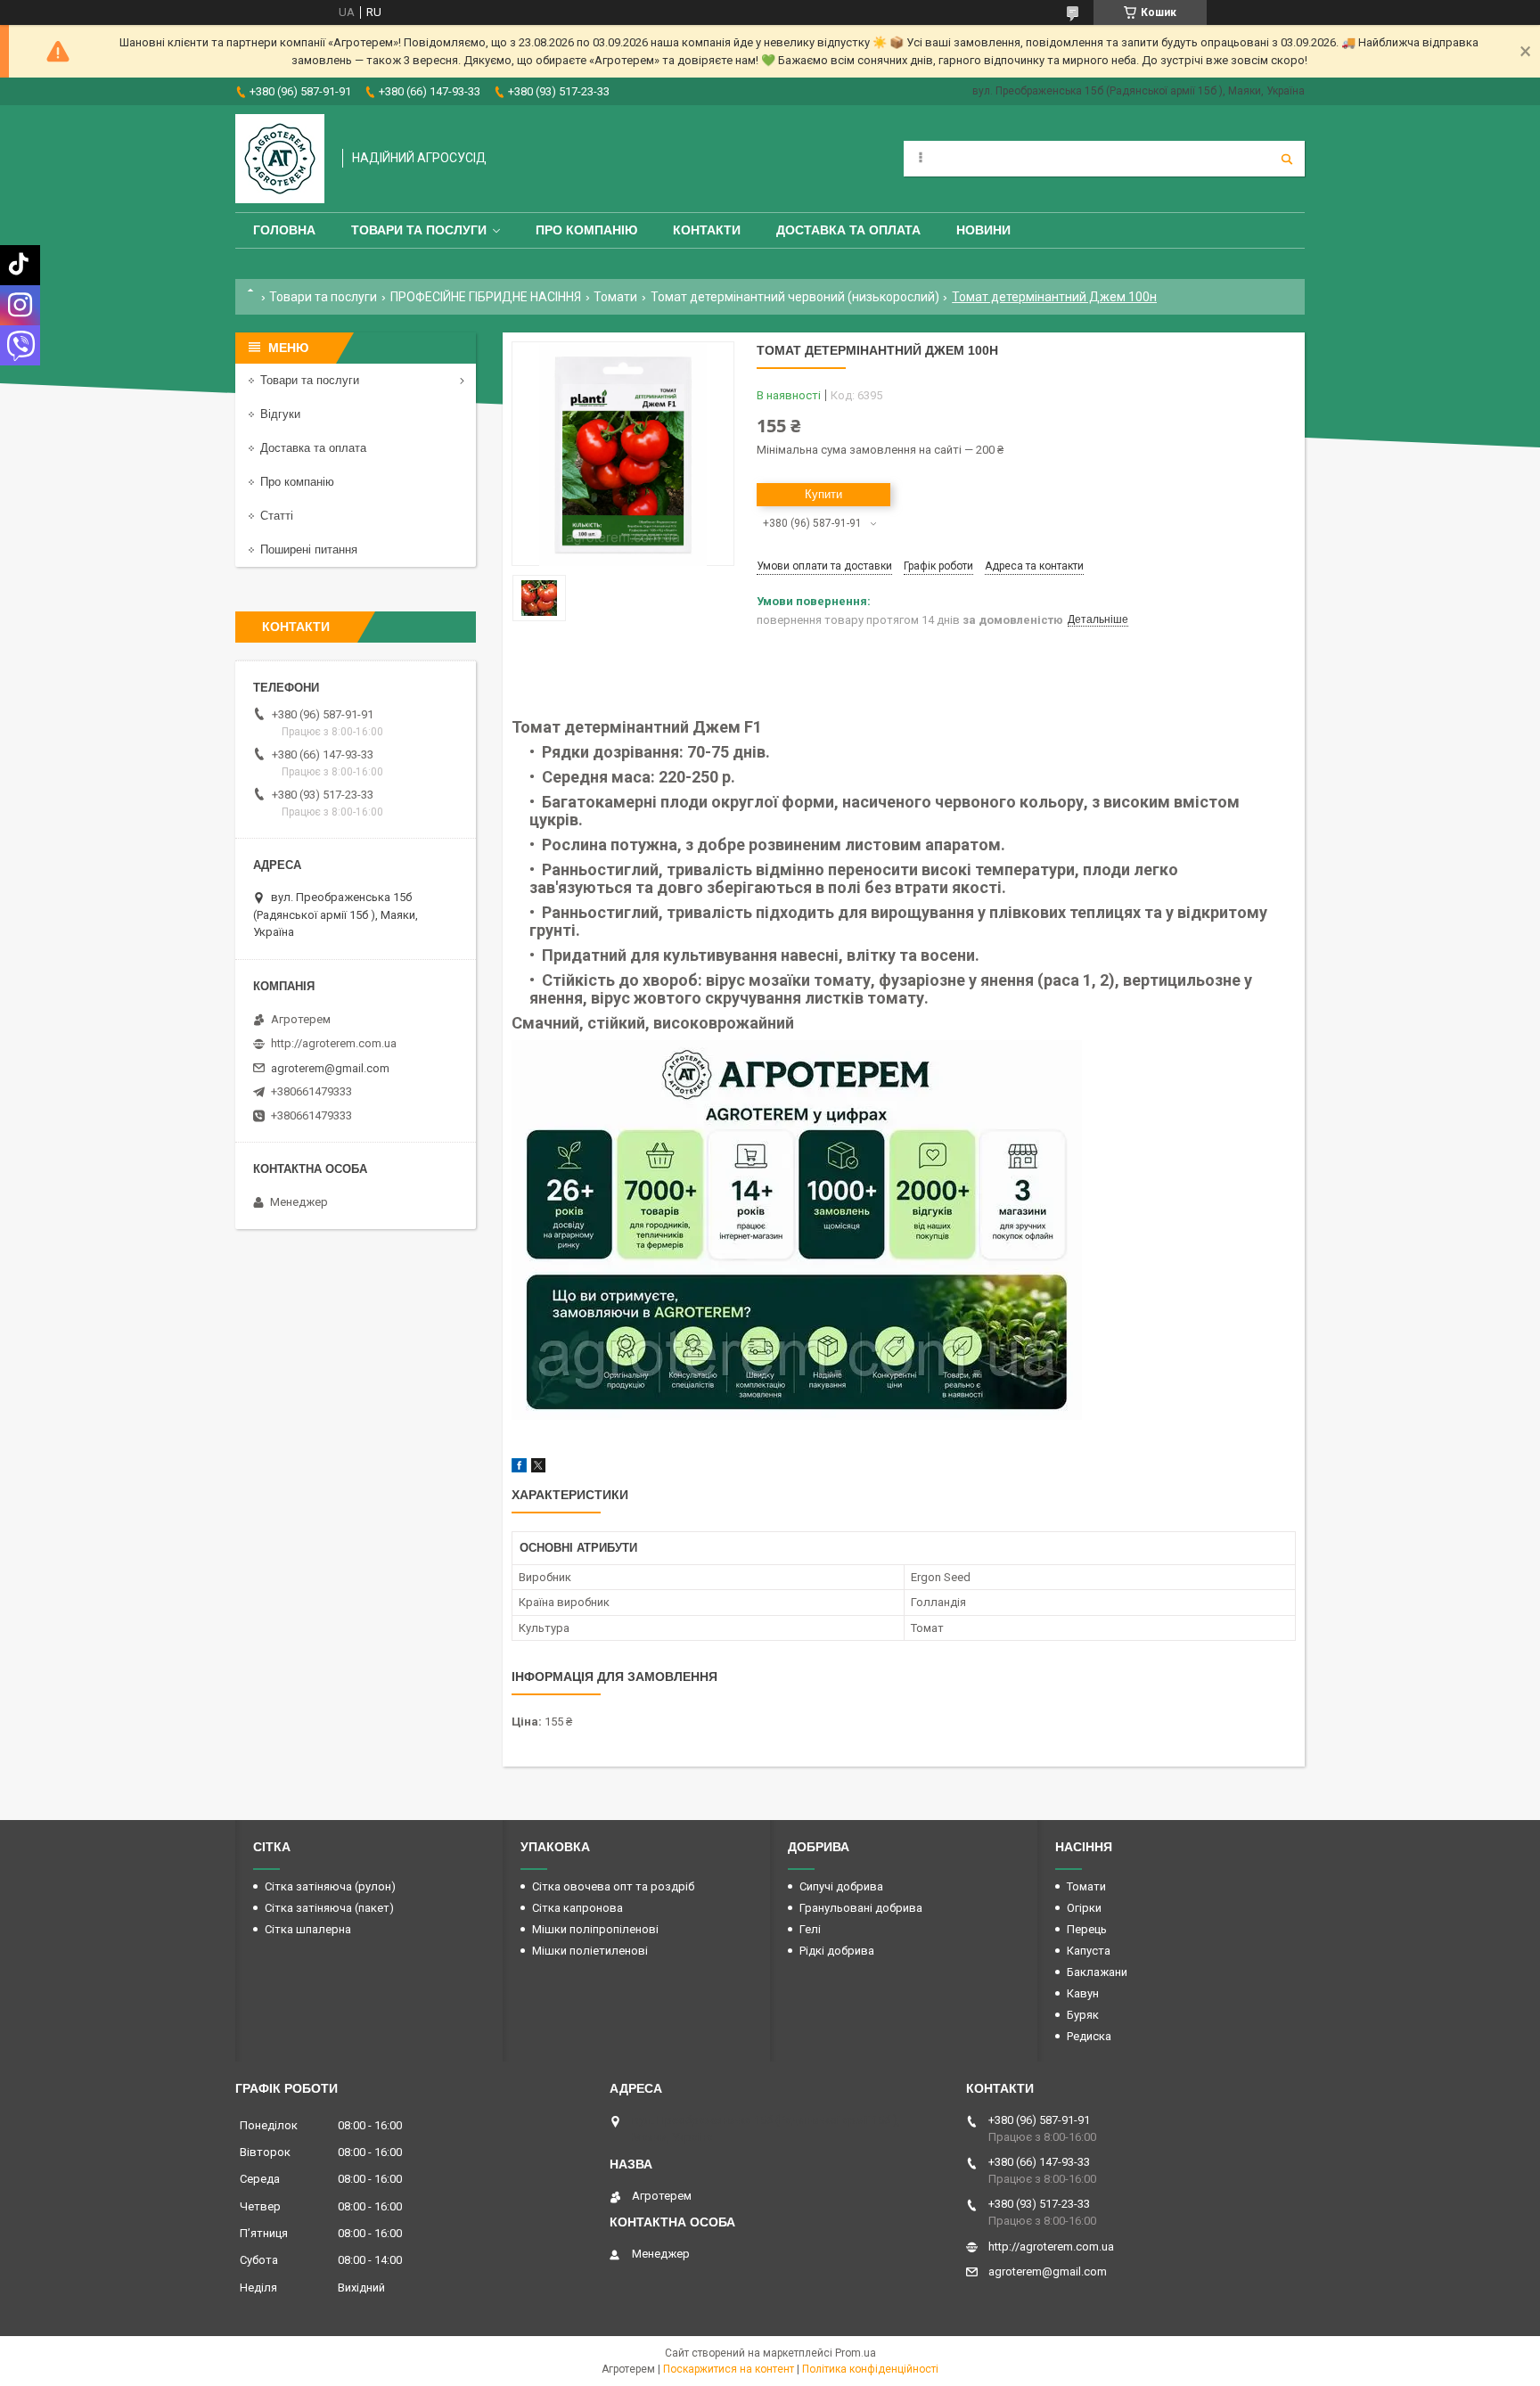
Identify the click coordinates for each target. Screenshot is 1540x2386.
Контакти (707, 230)
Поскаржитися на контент (729, 2369)
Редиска (1089, 2036)
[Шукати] (1287, 159)
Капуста (1089, 1951)
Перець (1087, 1929)
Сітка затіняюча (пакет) (329, 1908)
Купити (823, 494)
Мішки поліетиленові (590, 1951)
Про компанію (586, 230)
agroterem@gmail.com (330, 1068)
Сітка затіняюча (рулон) (330, 1886)
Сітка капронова (577, 1908)
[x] (538, 1468)
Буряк (1083, 2015)
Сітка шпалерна (308, 1929)
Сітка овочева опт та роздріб (613, 1886)
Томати (615, 297)
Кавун (1083, 1993)
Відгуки (280, 414)
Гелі (810, 1929)
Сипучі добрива (841, 1886)
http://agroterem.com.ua (334, 1043)
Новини (983, 230)
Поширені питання (309, 549)
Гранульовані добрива (861, 1908)
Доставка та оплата (848, 230)
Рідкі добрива (837, 1951)
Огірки (1084, 1908)
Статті (277, 516)
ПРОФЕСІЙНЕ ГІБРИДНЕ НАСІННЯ (486, 297)
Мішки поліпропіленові (595, 1929)
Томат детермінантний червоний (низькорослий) (795, 297)
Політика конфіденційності (870, 2369)
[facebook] (519, 1468)
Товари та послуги (419, 230)
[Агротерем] (280, 159)
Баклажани (1097, 1972)
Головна (284, 230)
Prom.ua (856, 2353)
